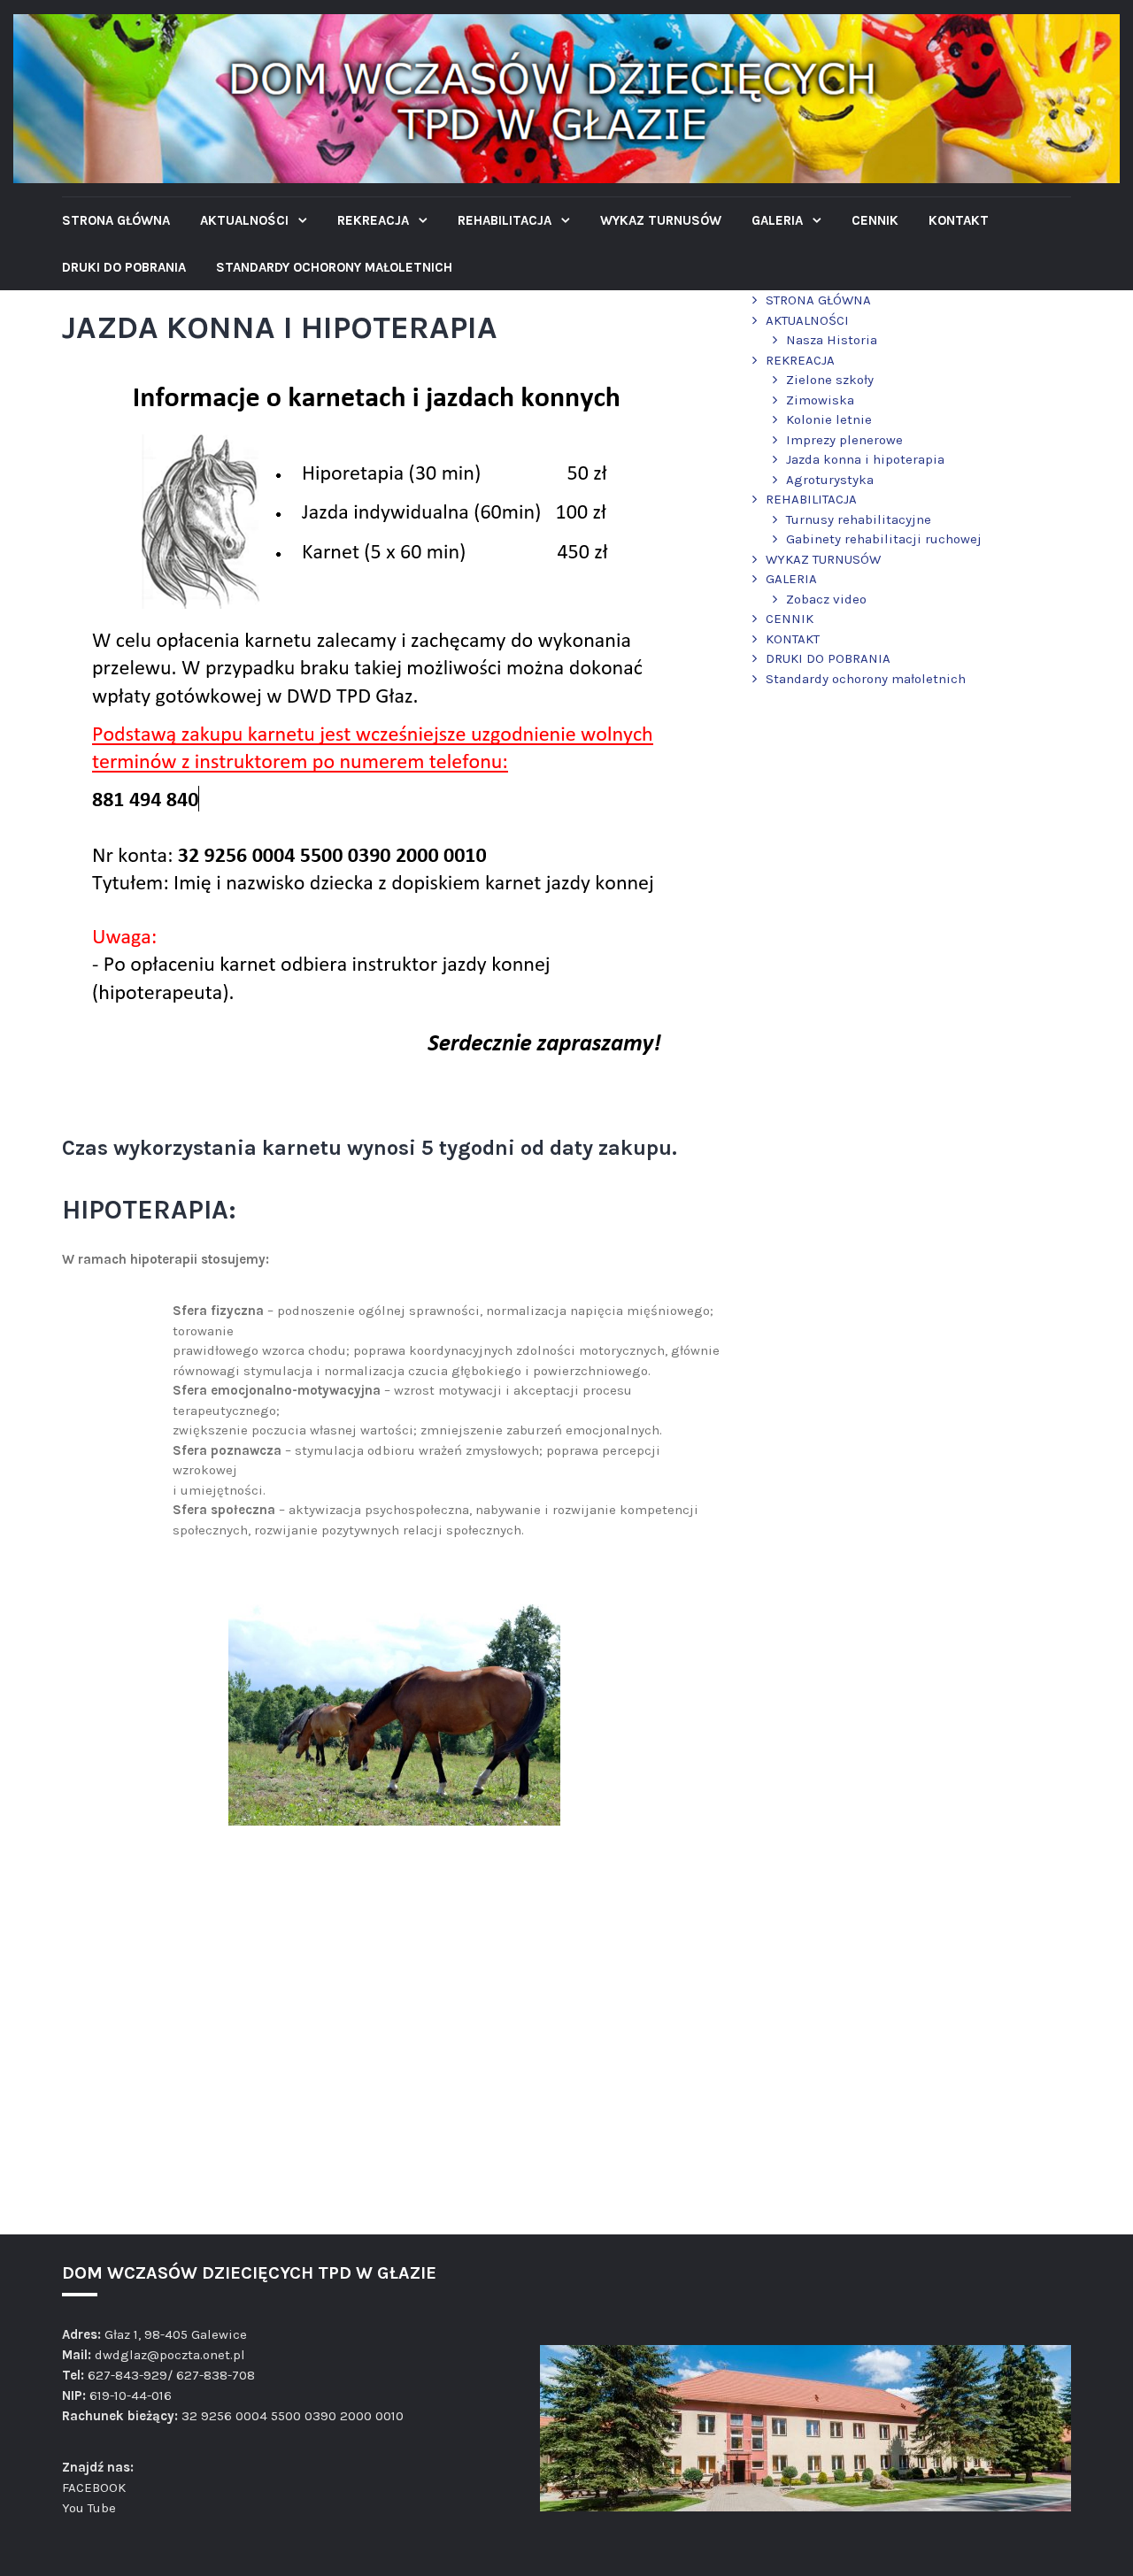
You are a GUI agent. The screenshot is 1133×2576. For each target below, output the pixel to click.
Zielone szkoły (830, 380)
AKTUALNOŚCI (246, 220)
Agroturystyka (830, 480)
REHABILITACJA (506, 220)
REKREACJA (375, 220)
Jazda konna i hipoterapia (865, 459)
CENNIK (875, 220)
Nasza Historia (832, 340)
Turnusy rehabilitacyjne (859, 519)
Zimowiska (820, 400)
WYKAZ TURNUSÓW (661, 220)
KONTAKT (959, 220)
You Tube (89, 2508)
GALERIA (779, 220)
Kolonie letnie (829, 419)
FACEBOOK (94, 2488)
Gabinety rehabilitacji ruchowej (884, 539)
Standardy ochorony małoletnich (334, 267)
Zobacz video (826, 599)
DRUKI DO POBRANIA (124, 267)
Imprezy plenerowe (844, 440)
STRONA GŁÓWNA (116, 220)
